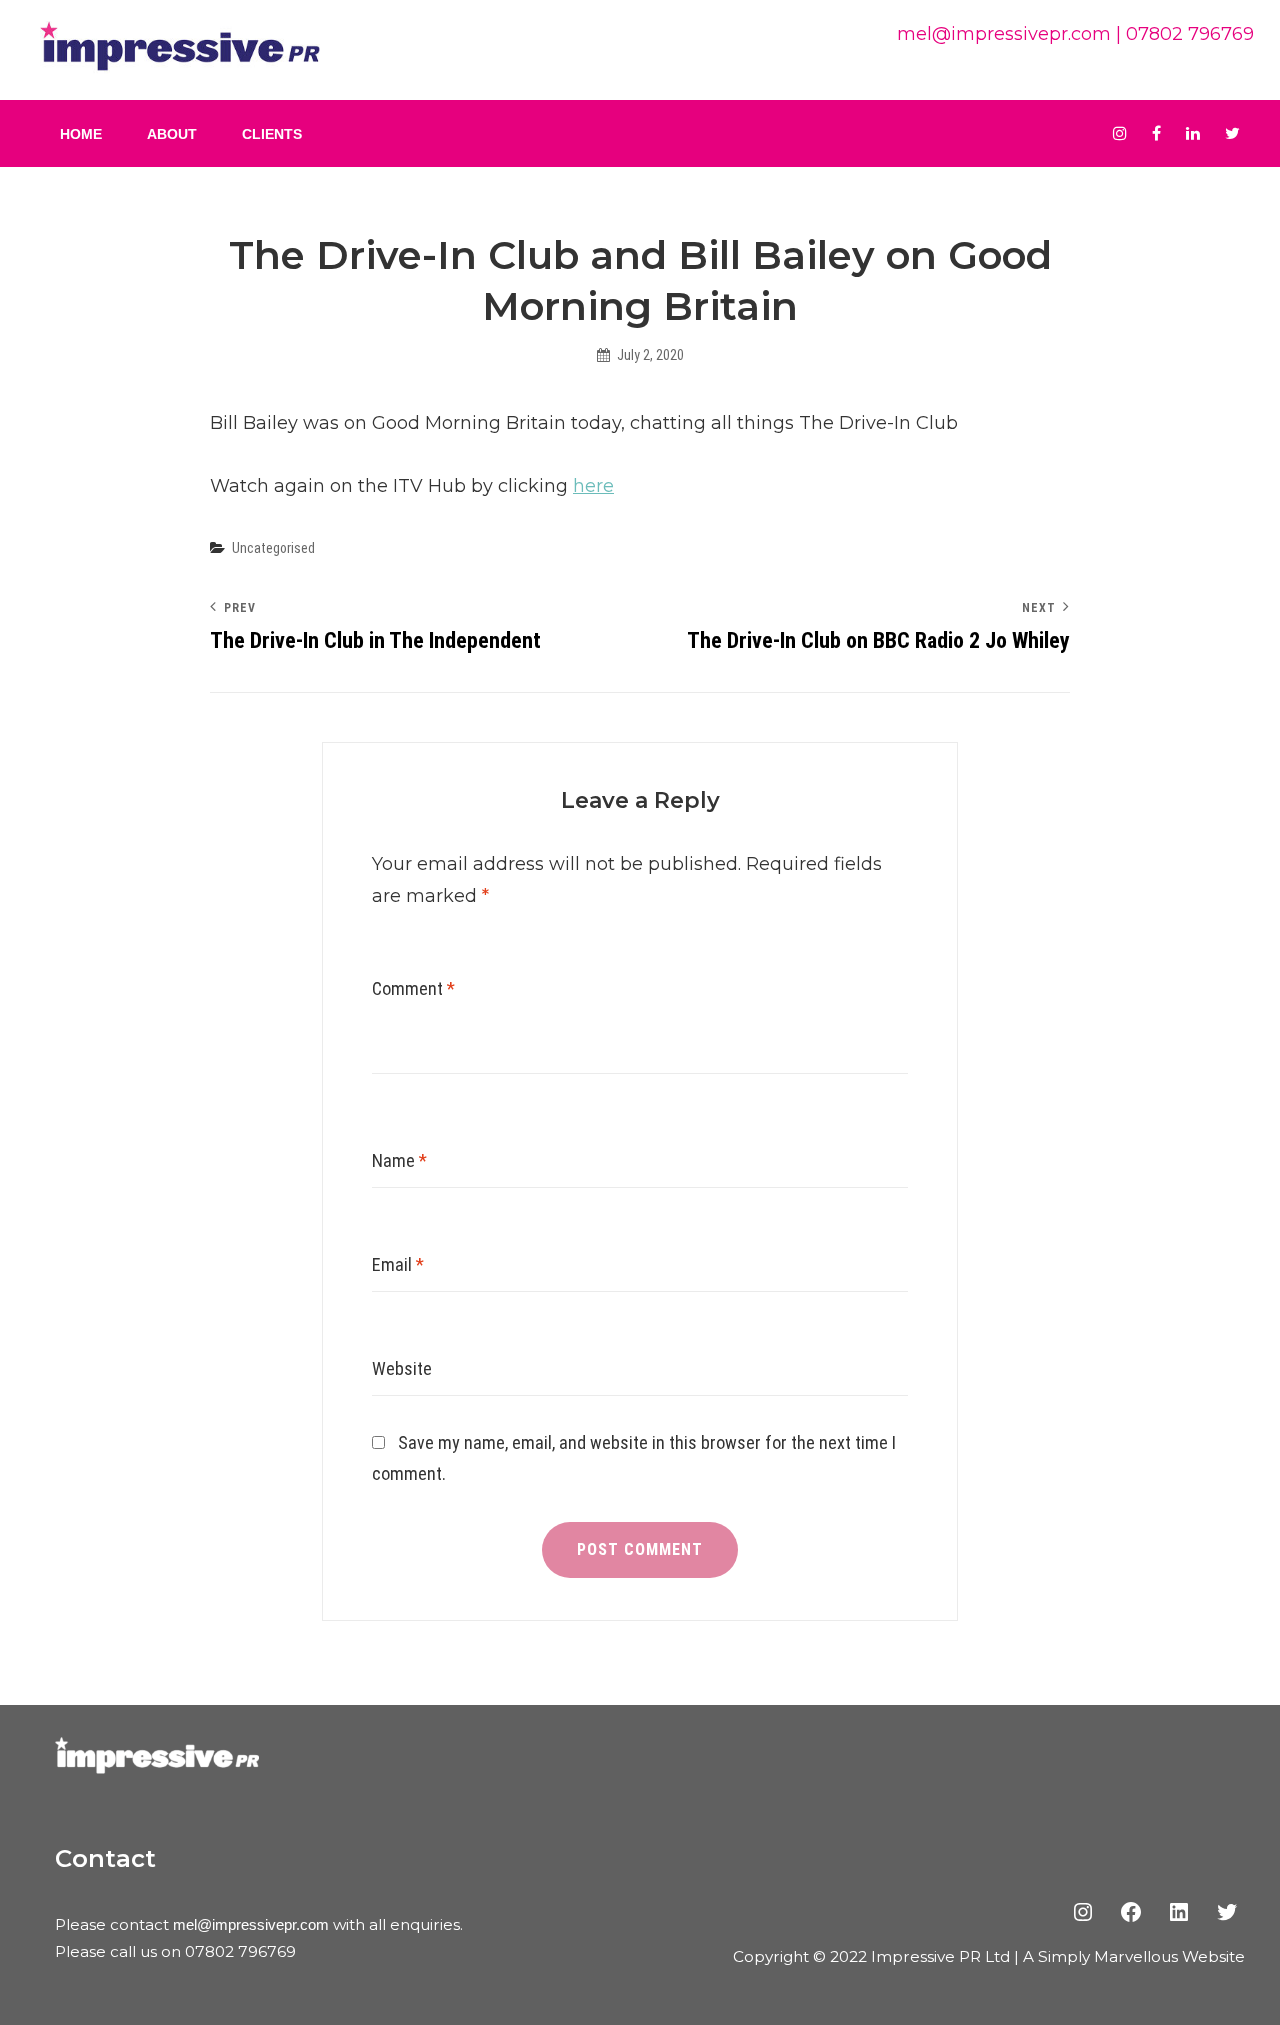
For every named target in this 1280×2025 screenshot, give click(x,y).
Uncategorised (273, 548)
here (593, 486)
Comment (413, 988)
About (172, 134)
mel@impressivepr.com (1004, 34)
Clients (272, 134)
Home (81, 134)
